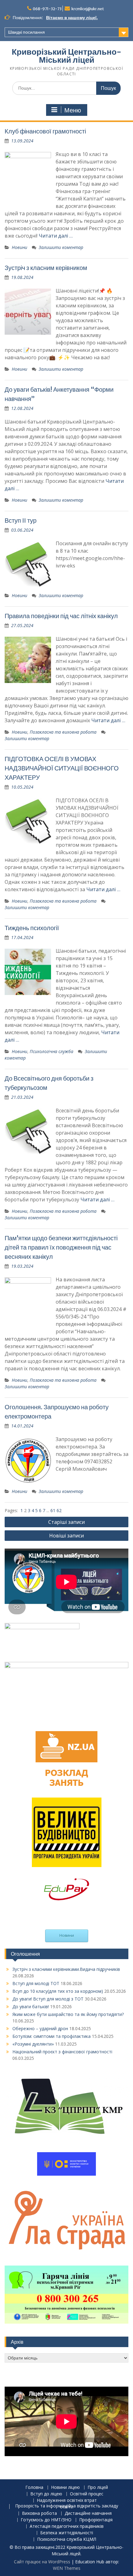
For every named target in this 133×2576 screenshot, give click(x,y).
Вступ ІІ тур (21, 520)
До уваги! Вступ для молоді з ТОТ (48, 1999)
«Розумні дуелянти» (33, 2044)
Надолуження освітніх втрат (67, 2500)
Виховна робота (39, 2513)
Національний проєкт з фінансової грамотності (62, 2052)
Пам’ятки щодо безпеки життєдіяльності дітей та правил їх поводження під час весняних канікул (61, 1247)
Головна (34, 2487)
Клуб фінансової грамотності (45, 131)
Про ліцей (98, 2487)
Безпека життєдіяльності (67, 2533)
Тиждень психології (32, 928)
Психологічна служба (51, 1051)
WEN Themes (67, 2568)
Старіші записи (66, 1522)
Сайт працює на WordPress (42, 2562)
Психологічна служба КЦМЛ (67, 2539)
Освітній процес (87, 2494)
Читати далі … (56, 236)
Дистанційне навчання (88, 2513)
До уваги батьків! (31, 2007)
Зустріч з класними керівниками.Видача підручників (66, 1969)
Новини (19, 247)
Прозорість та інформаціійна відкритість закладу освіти (67, 2506)
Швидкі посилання (26, 32)
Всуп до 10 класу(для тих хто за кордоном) (58, 1991)
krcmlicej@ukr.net (88, 9)
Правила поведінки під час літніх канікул (61, 616)
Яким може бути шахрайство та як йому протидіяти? (68, 2014)
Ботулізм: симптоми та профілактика (51, 2036)
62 (59, 1510)
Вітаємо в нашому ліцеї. (72, 18)
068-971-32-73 (47, 9)
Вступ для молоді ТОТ (36, 1983)
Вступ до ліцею (46, 2494)
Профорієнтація (96, 2520)
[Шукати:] (66, 88)
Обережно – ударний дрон (40, 2028)
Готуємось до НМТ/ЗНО (46, 2520)
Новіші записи (66, 1536)
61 (54, 1510)
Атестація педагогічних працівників (67, 2526)
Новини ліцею (65, 2487)
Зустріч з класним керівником (46, 268)
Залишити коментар (61, 247)
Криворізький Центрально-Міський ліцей (66, 56)
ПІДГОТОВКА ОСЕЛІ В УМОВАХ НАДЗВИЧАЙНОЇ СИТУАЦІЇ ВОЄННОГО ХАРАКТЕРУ (62, 768)
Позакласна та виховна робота (63, 732)
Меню (73, 110)
